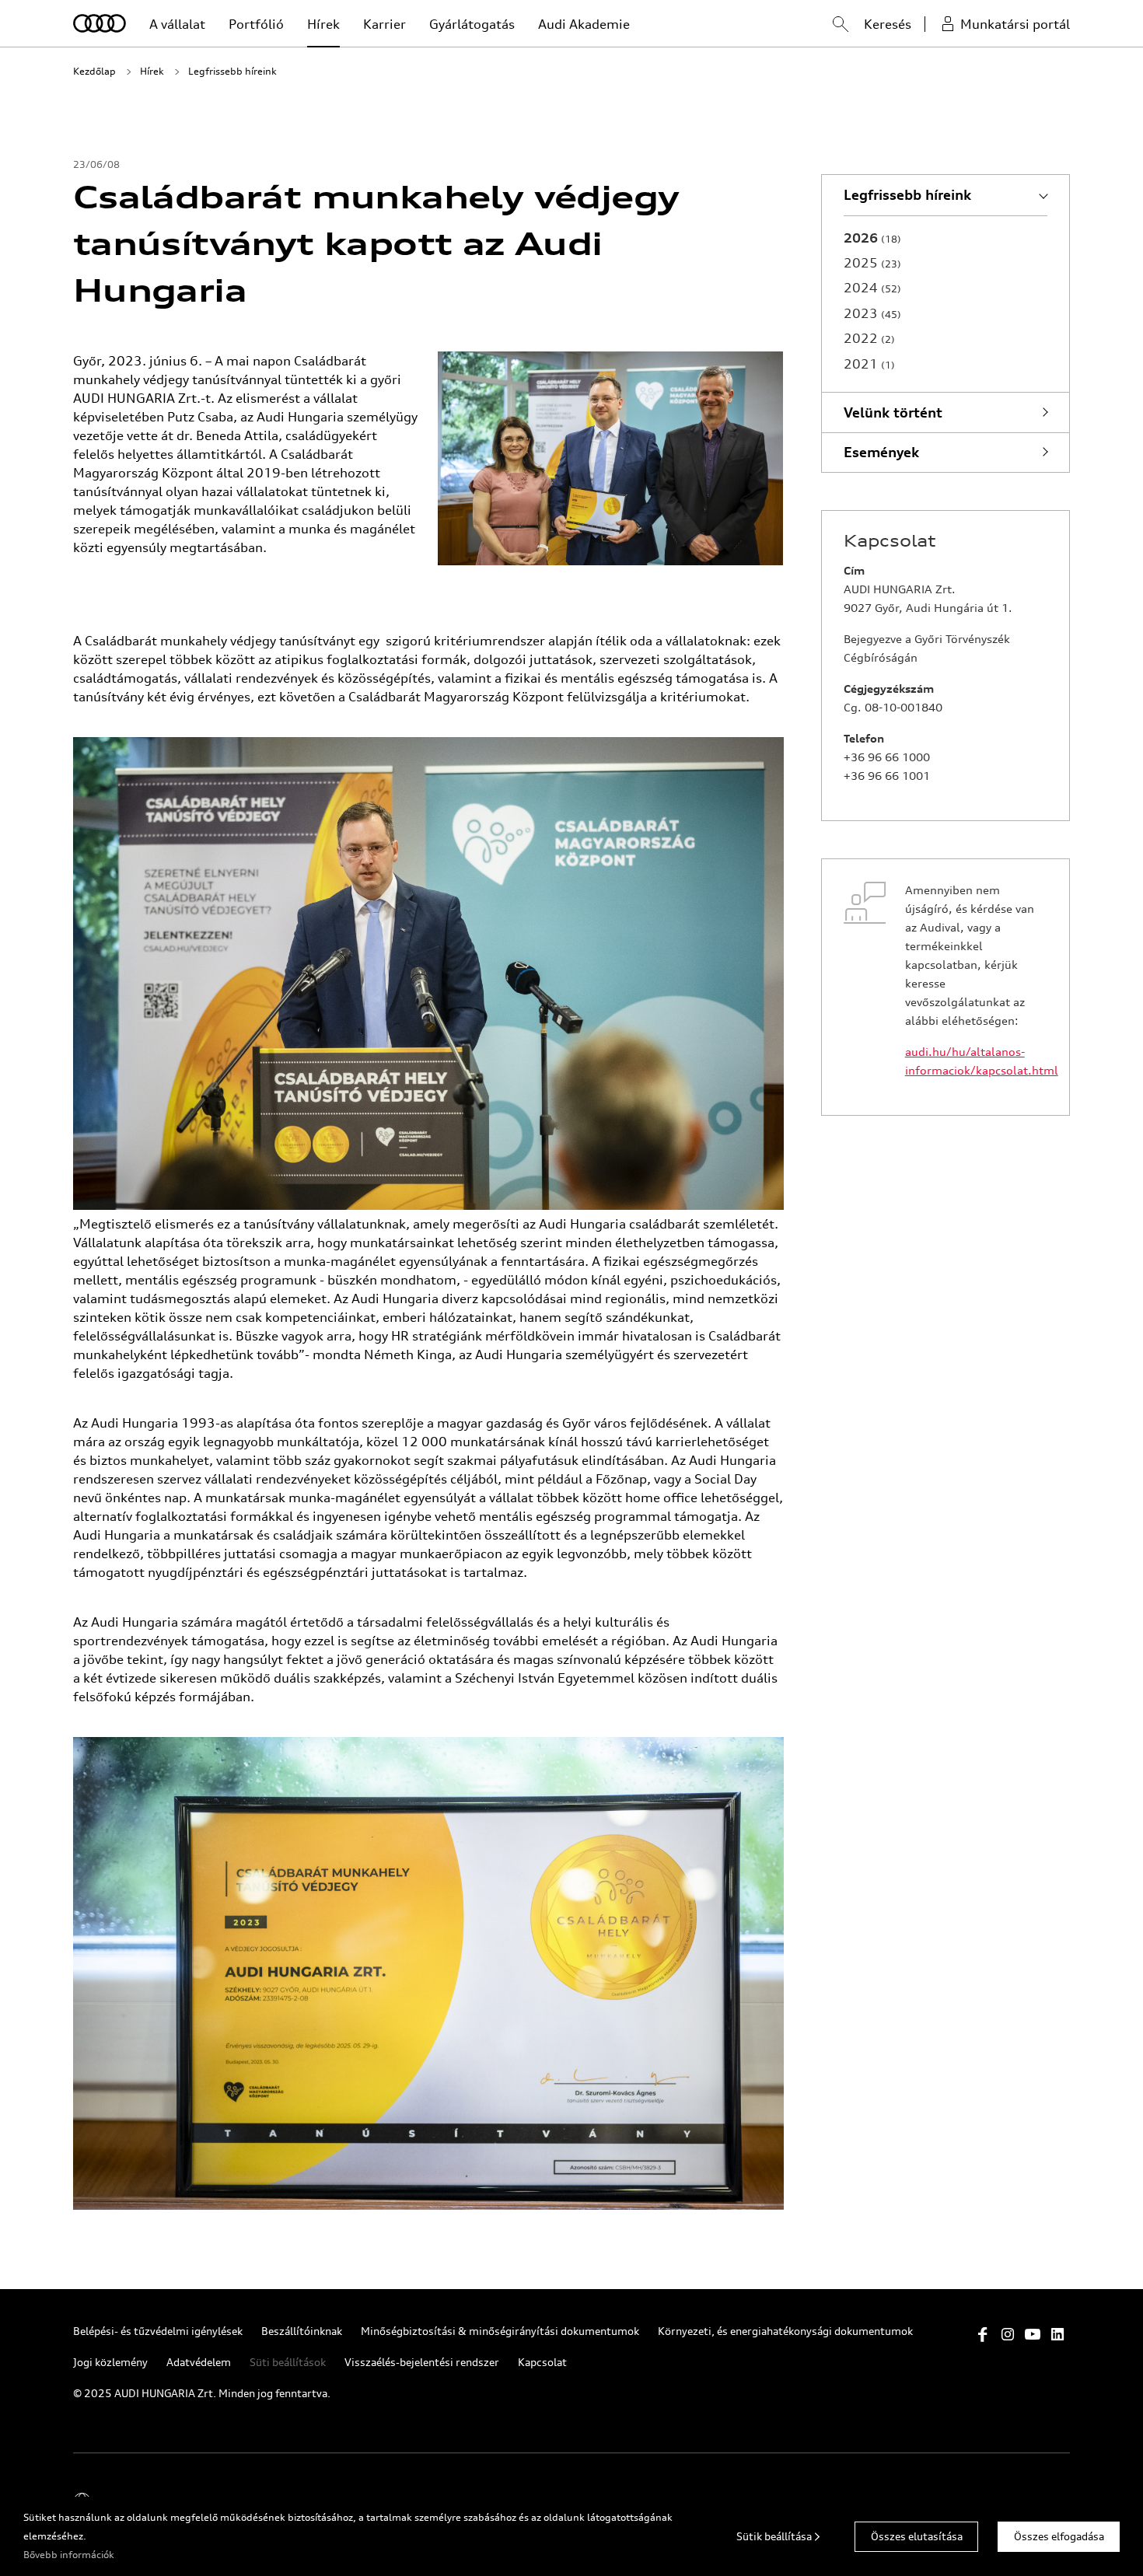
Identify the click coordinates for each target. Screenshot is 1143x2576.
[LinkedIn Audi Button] (1057, 2334)
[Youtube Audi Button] (1033, 2334)
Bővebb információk (69, 2555)
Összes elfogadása (1059, 2536)
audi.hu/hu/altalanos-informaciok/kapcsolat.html (976, 1061)
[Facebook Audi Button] (983, 2334)
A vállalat (177, 24)
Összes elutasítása (917, 2536)
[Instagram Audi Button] (1008, 2334)
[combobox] (825, 26)
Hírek (323, 24)
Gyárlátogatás (472, 24)
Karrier (384, 24)
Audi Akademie (584, 24)
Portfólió (256, 24)
